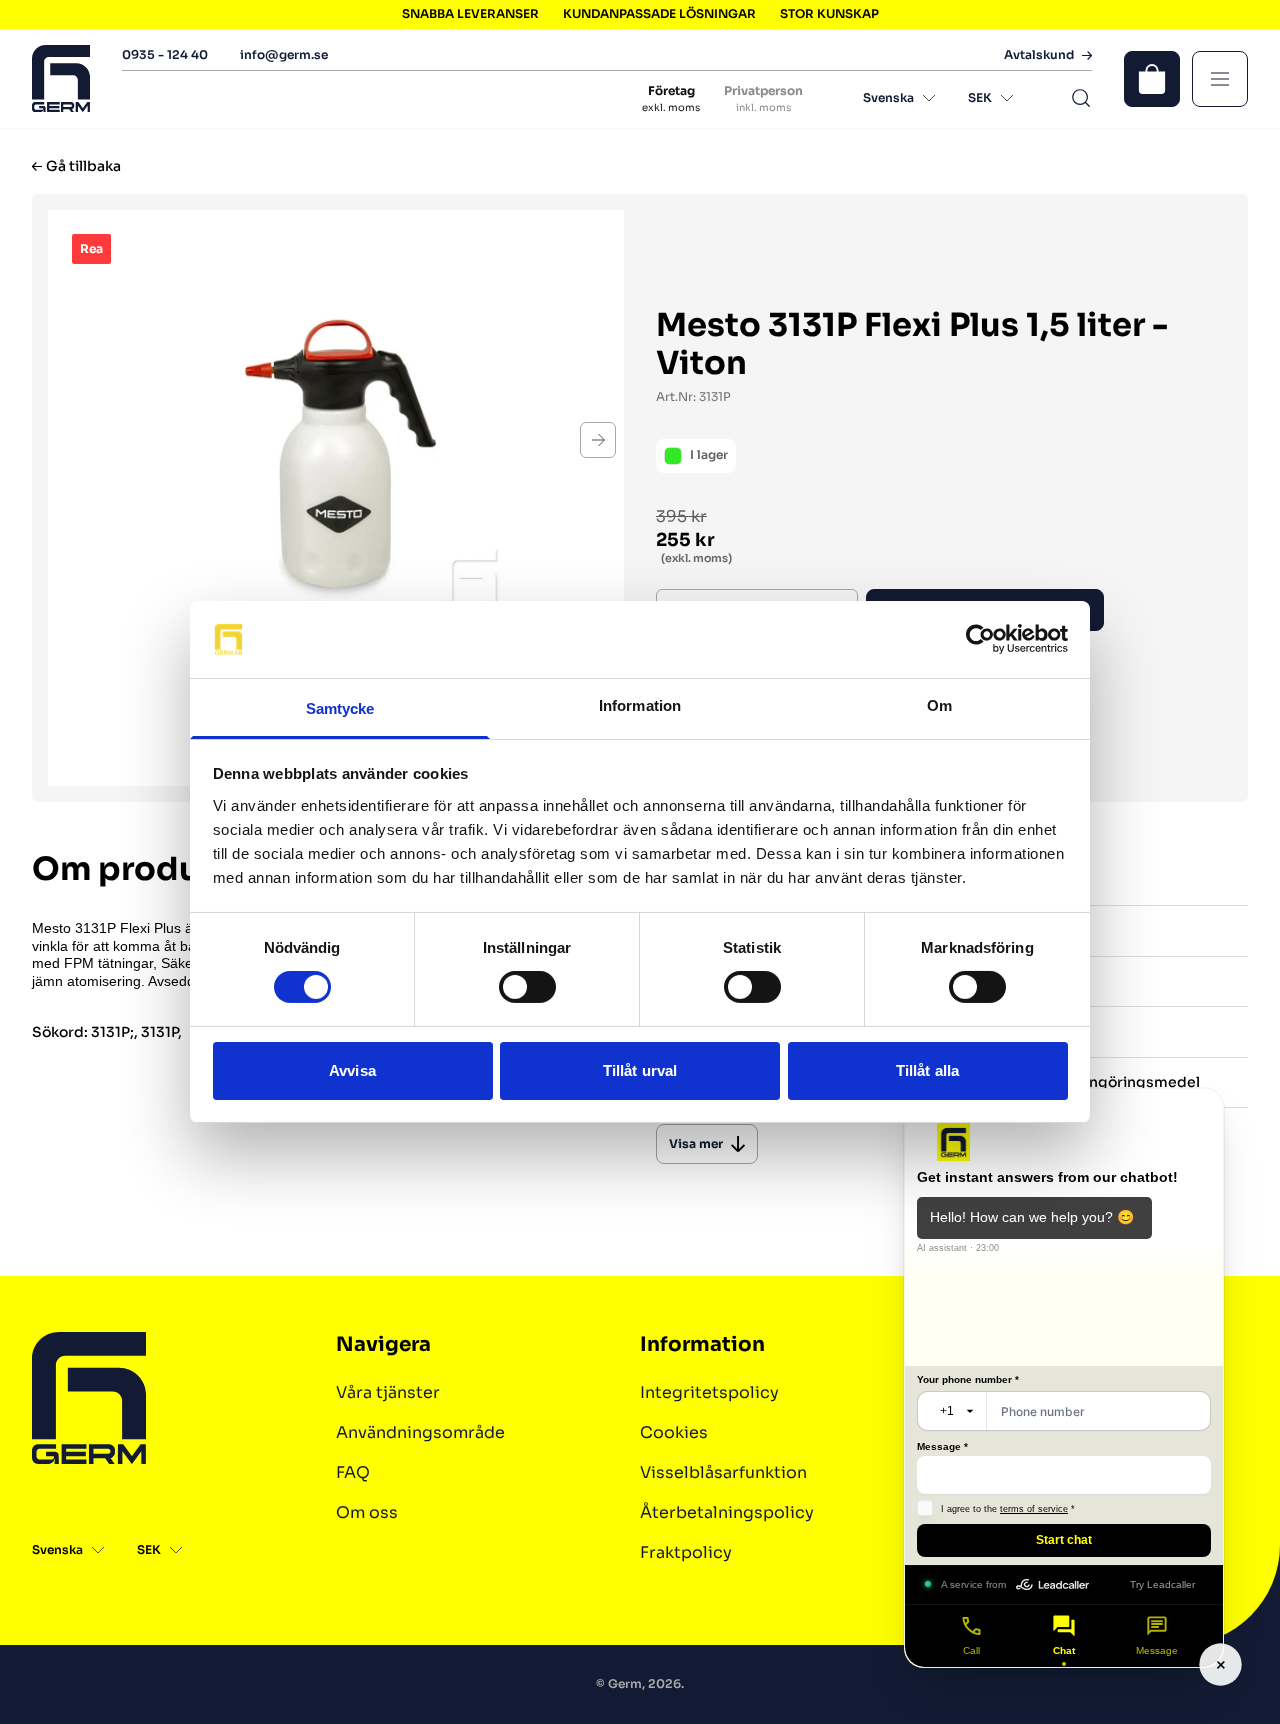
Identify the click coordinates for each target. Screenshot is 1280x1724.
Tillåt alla (927, 1070)
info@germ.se (284, 54)
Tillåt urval (640, 1070)
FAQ (353, 1472)
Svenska (888, 97)
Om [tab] (939, 705)
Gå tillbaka (83, 166)
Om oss (367, 1512)
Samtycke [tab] (340, 708)
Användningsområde (420, 1432)
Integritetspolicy (709, 1392)
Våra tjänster (388, 1392)
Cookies (674, 1432)
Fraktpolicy (686, 1552)
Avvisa (352, 1070)
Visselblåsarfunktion (723, 1472)
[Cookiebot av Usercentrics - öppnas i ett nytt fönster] (980, 639)
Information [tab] (640, 705)
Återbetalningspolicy (727, 1512)
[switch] (527, 987)
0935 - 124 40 (165, 54)
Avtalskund (1039, 55)
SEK (980, 97)
